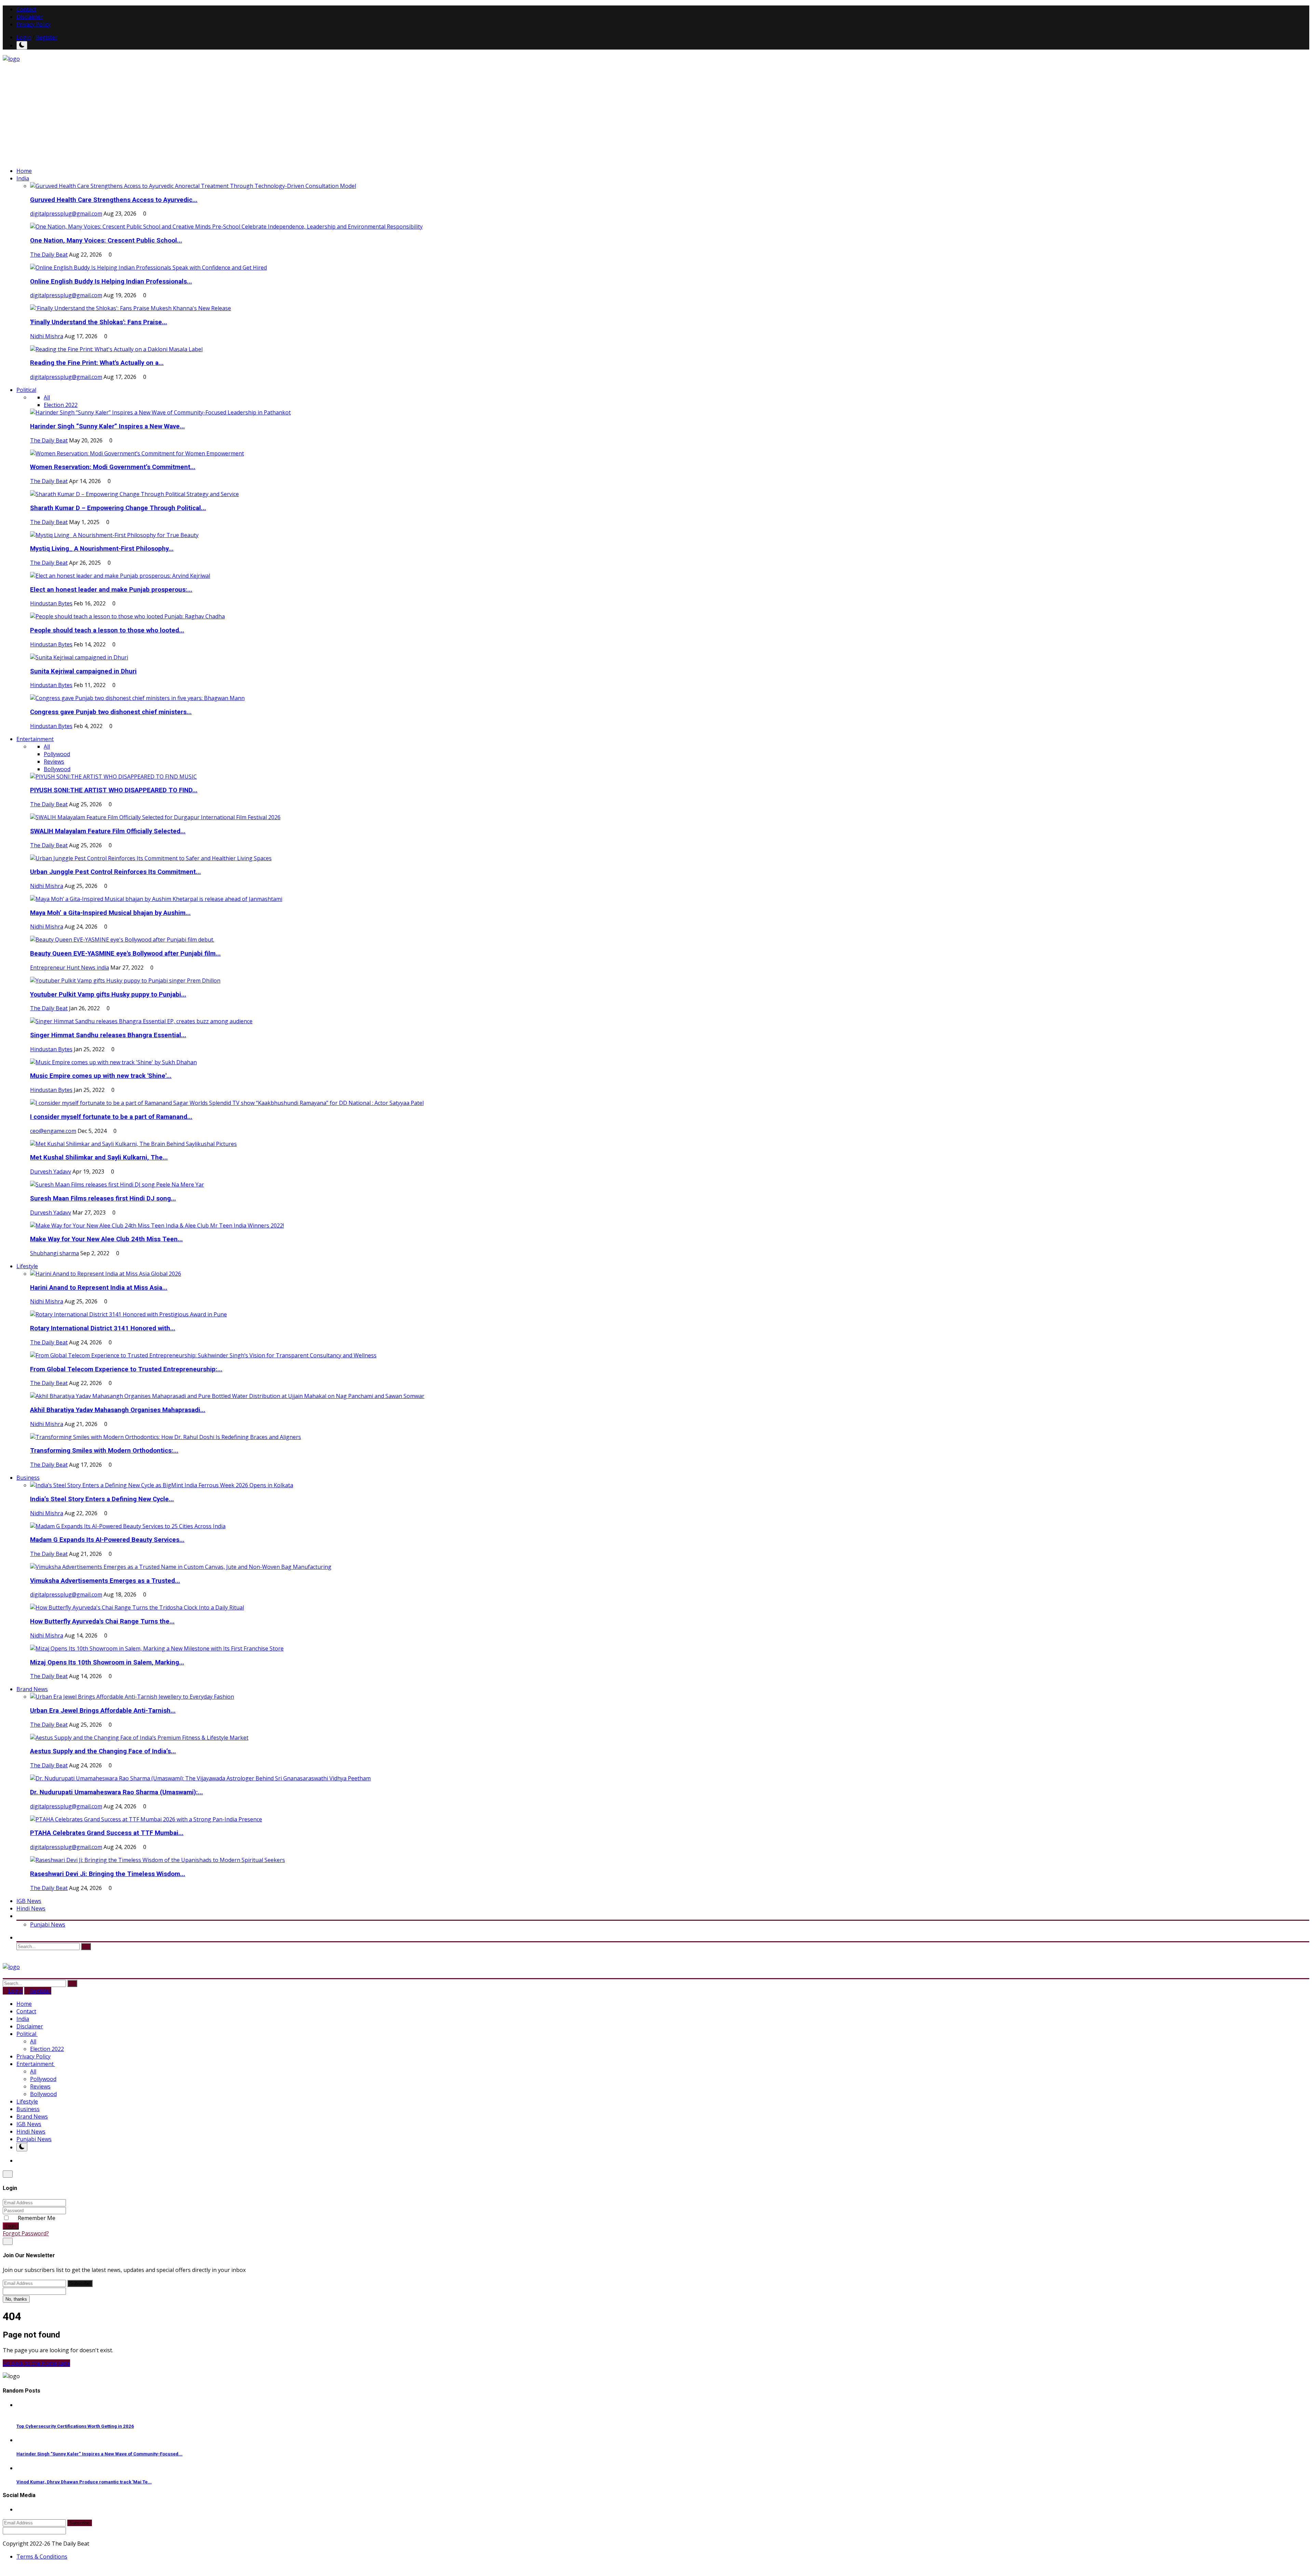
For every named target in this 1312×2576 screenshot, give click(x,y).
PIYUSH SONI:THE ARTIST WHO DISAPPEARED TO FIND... (114, 790)
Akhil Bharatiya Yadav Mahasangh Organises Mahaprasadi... (118, 1410)
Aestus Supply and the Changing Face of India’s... (103, 1751)
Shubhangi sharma (54, 1253)
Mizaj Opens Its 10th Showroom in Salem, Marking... (107, 1662)
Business (28, 2109)
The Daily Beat (49, 255)
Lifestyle (27, 2101)
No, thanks (16, 2299)
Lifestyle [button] (27, 1266)
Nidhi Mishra (47, 336)
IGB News (29, 1901)
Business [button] (28, 1478)
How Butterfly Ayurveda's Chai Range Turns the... (102, 1621)
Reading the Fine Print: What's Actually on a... (97, 363)
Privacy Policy (33, 24)
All (47, 397)
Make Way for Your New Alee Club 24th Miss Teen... (106, 1239)
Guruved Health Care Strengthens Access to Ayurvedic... (114, 200)
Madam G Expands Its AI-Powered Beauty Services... (107, 1540)
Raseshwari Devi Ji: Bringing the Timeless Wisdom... (108, 1874)
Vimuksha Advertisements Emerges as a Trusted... (105, 1581)
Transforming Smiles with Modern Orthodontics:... (104, 1451)
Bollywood (57, 769)
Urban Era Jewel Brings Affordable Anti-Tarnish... (103, 1711)
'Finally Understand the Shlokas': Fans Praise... (99, 322)
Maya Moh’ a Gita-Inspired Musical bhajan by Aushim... (110, 913)
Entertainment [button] (35, 739)
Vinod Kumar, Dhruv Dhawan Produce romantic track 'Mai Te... (84, 2482)
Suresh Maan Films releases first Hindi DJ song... (103, 1198)
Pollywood (57, 754)
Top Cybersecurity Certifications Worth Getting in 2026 (75, 2426)
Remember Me (36, 2218)
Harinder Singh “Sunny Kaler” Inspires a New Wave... (107, 426)
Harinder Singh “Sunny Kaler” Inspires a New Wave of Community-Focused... (99, 2454)
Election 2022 (61, 405)
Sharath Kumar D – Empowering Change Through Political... (118, 508)
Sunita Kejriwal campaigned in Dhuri (83, 671)
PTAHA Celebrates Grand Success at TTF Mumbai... (107, 1833)
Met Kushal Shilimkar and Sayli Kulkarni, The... (99, 1157)
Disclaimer (30, 17)
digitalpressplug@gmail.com (66, 214)
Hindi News (31, 1908)
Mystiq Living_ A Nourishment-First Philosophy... (102, 549)
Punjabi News (48, 1924)
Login (24, 37)
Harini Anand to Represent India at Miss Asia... (99, 1288)
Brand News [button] (32, 1689)
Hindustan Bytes (51, 603)
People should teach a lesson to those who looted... (107, 630)
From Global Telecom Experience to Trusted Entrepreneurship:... (126, 1369)
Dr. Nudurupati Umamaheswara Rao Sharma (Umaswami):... (117, 1792)
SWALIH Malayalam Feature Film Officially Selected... (108, 831)
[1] (22, 45)
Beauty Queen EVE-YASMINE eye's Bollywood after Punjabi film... (125, 954)
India (23, 2019)
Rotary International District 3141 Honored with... (103, 1328)
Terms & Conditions (42, 2557)
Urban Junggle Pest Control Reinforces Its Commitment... (115, 872)
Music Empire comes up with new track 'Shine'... (101, 1076)
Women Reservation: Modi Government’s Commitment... (113, 467)
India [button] (23, 178)
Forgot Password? (26, 2233)
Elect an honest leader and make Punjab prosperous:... (111, 590)
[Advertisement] (656, 114)
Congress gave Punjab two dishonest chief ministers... (111, 712)
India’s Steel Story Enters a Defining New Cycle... (102, 1499)
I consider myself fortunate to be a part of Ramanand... (111, 1117)
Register (47, 37)
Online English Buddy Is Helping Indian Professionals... (111, 282)
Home (24, 171)
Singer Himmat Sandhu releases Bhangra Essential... (108, 1035)
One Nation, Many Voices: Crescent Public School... (106, 241)
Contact (26, 9)
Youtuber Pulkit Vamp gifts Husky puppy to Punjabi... (108, 995)
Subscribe (80, 2283)
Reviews (54, 762)
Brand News (32, 2116)
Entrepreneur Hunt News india (70, 968)
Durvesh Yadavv (51, 1171)
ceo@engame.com (53, 1131)
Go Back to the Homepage (36, 2363)
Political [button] (26, 390)
